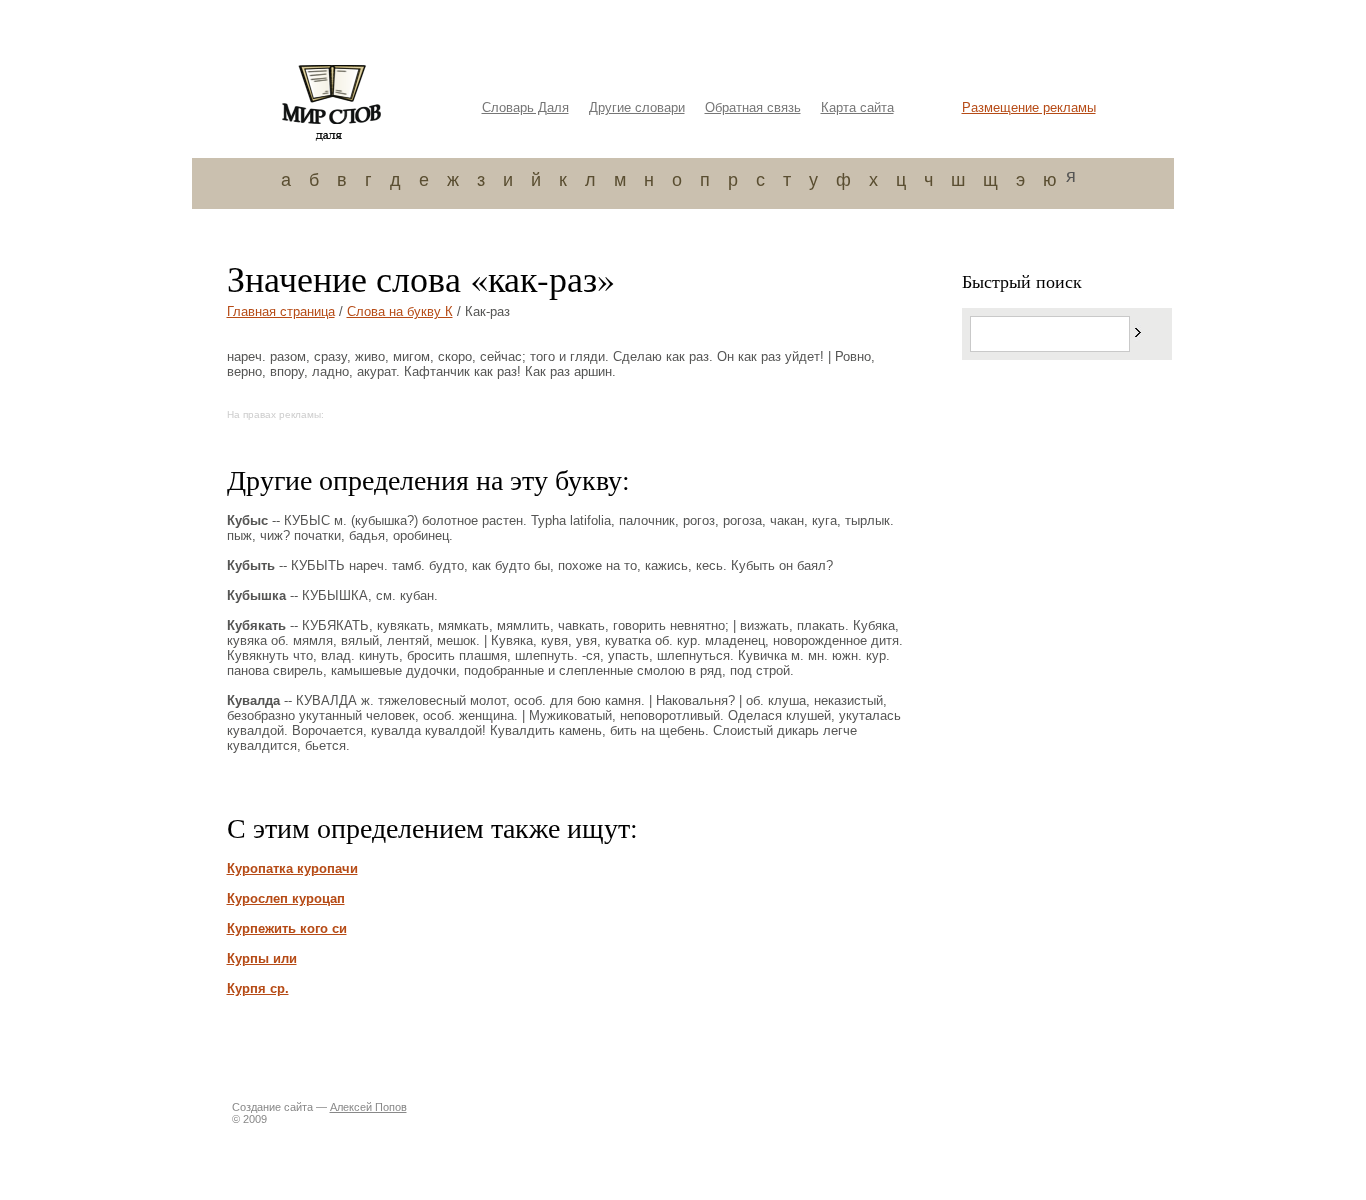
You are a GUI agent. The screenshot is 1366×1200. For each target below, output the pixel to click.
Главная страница (281, 311)
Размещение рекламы (1029, 107)
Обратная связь (753, 107)
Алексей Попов (368, 1107)
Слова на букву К (400, 311)
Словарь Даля (525, 107)
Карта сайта (857, 107)
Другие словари (637, 107)
